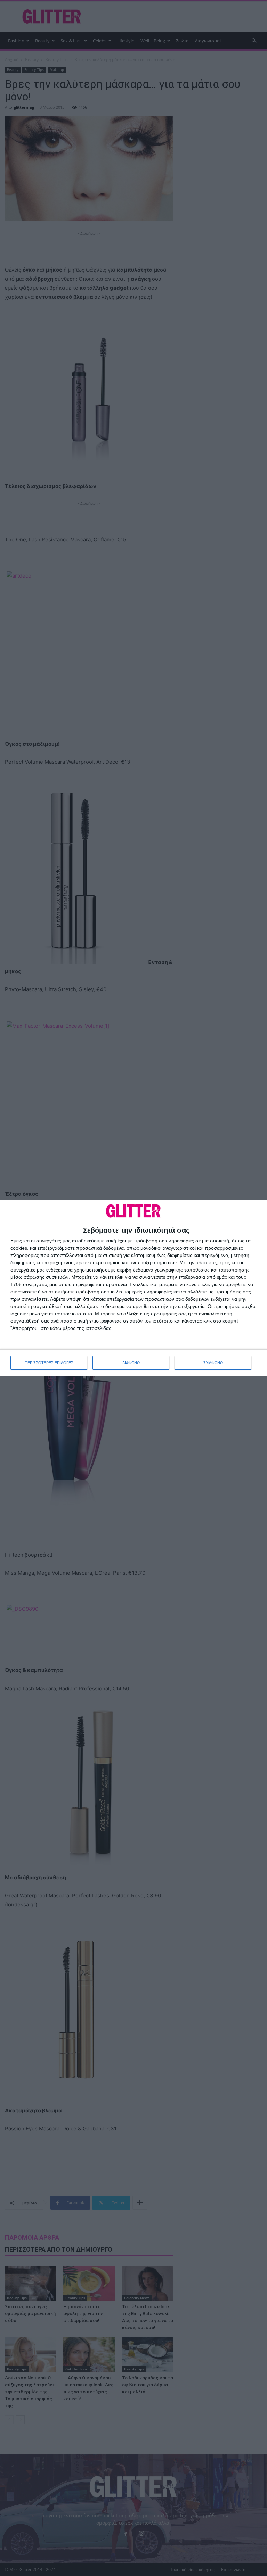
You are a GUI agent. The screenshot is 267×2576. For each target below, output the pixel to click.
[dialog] (133, 1288)
